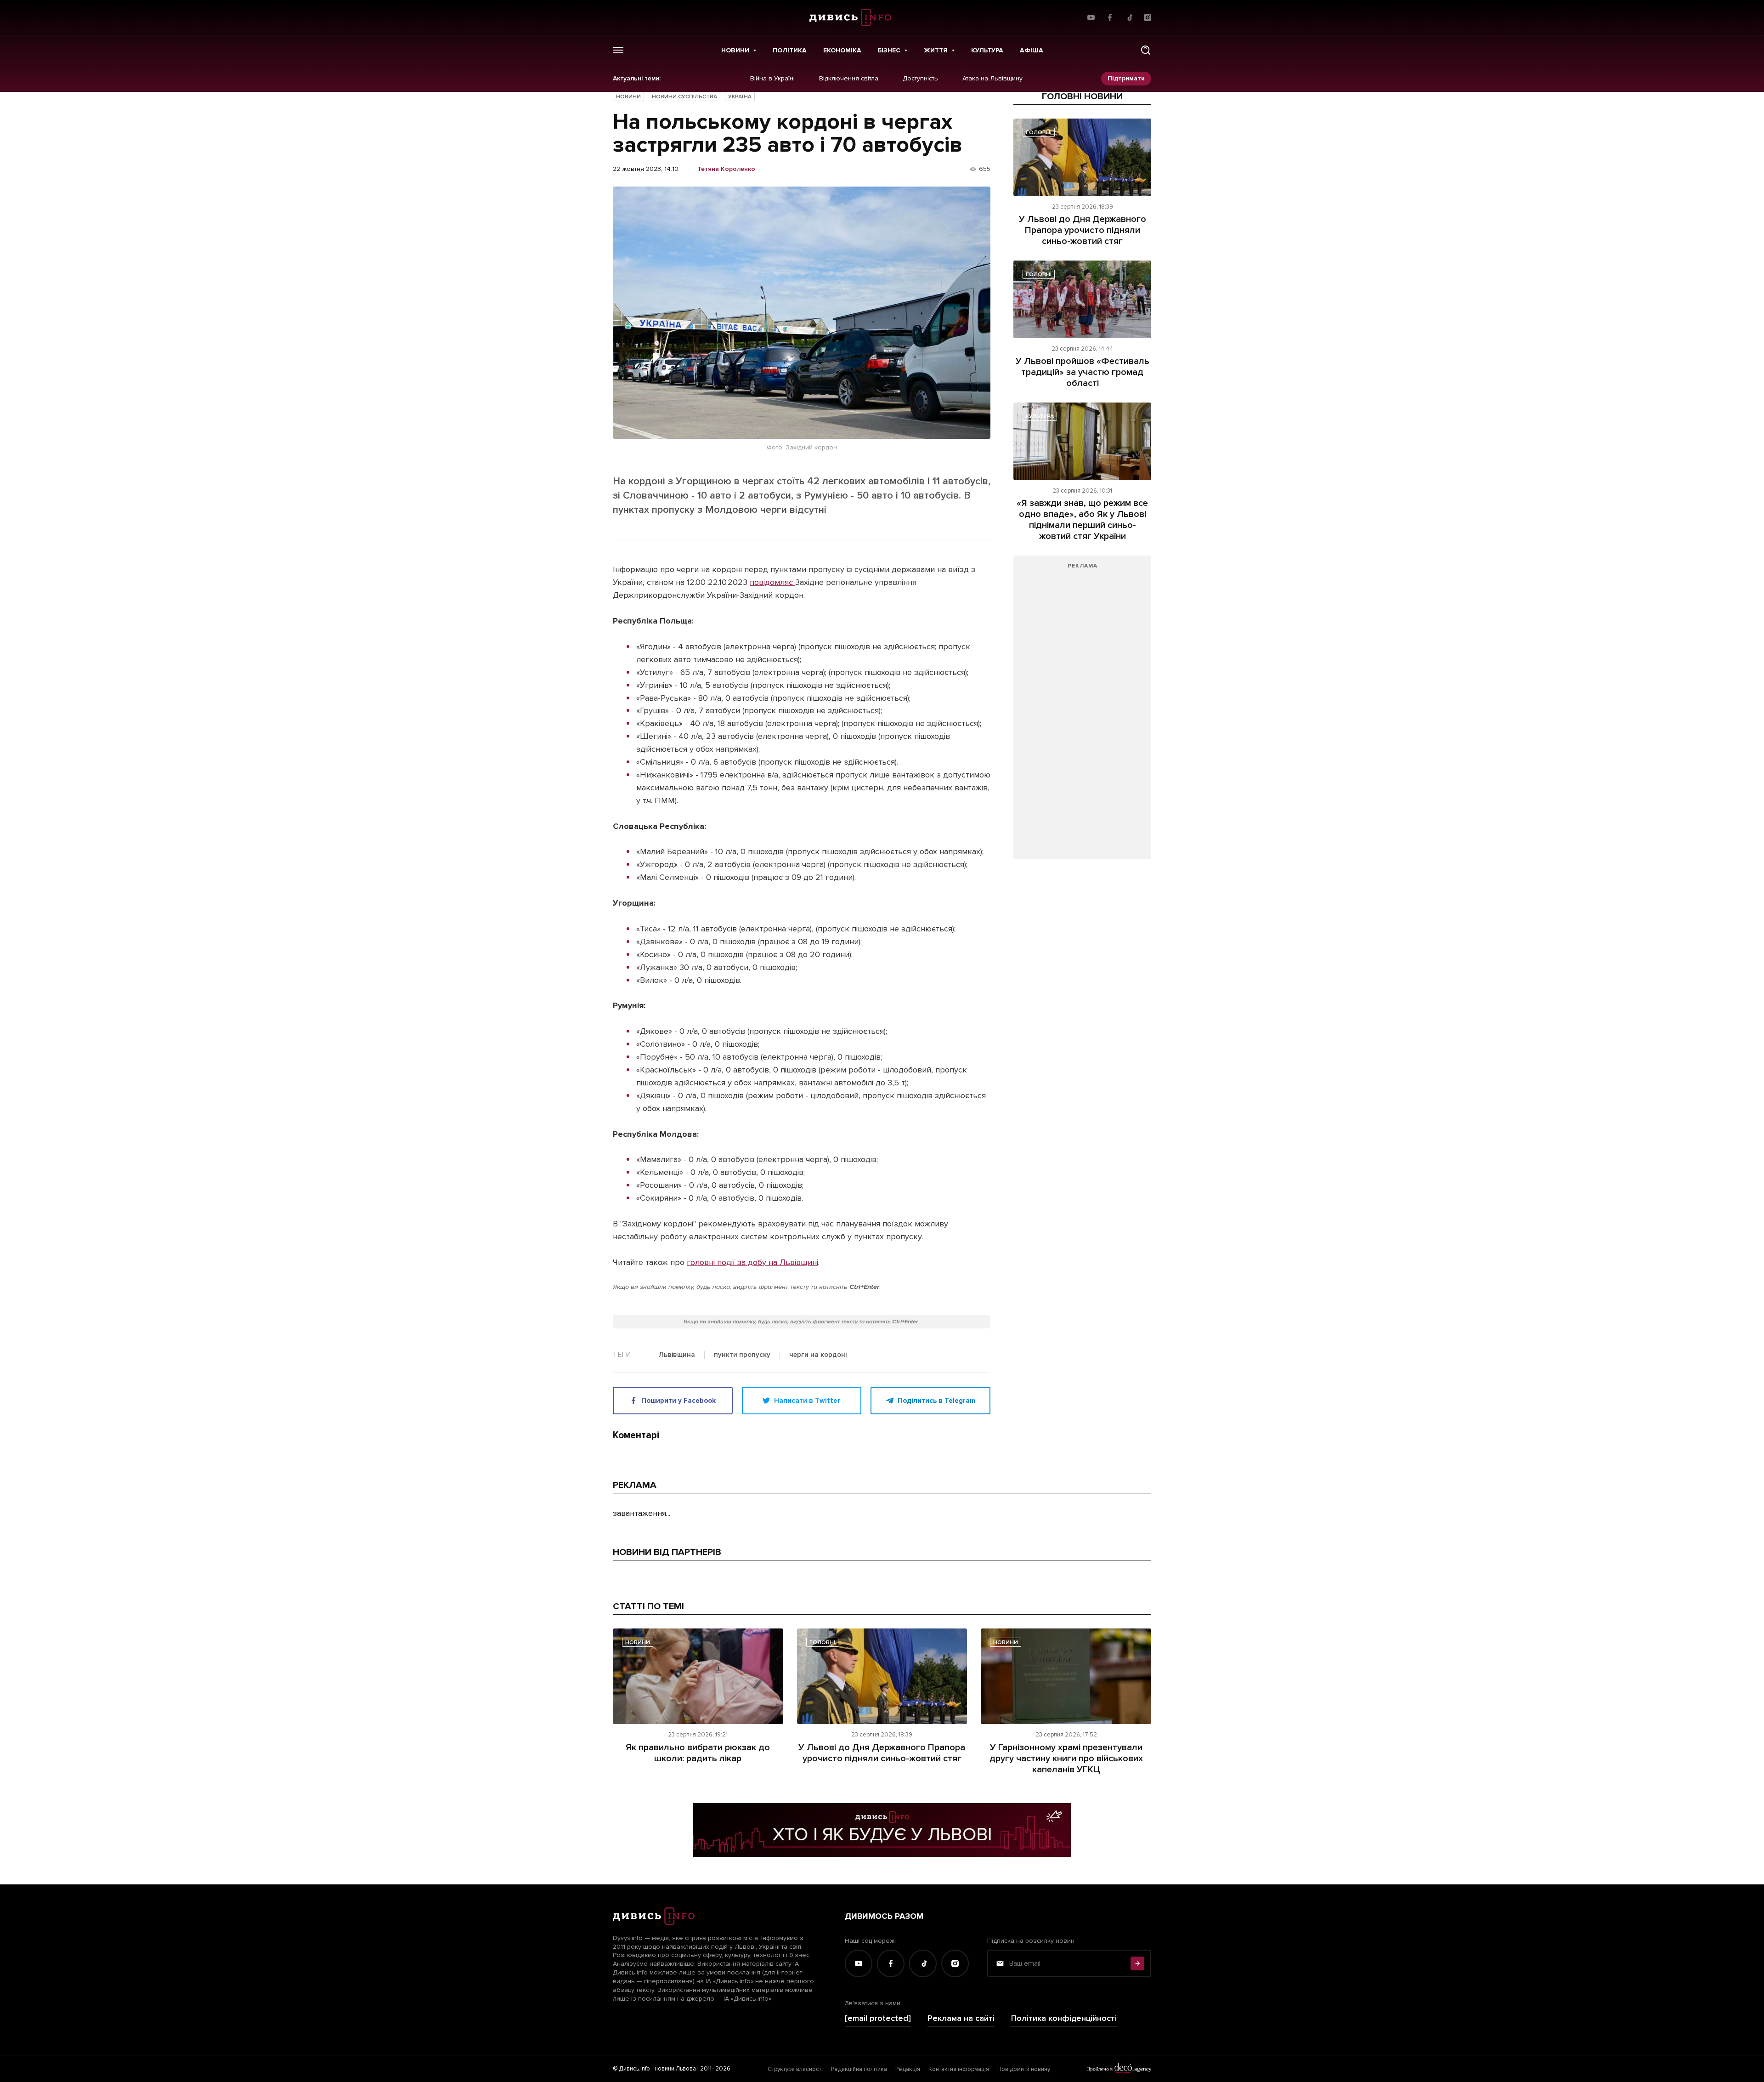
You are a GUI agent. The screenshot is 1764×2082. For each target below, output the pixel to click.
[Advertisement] (1082, 712)
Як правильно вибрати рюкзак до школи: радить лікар (698, 1753)
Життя (936, 50)
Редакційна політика (859, 2069)
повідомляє (772, 582)
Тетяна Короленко (726, 169)
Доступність (920, 79)
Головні (1039, 133)
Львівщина (677, 1355)
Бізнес (889, 50)
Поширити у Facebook (678, 1401)
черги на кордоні (818, 1355)
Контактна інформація (959, 2069)
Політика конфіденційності (1064, 2018)
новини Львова (675, 2069)
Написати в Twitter (807, 1401)
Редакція (908, 2069)
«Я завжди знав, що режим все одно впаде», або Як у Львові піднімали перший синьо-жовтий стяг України (1082, 520)
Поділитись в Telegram (936, 1401)
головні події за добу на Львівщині (752, 1262)
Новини (735, 50)
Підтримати (1126, 78)
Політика (790, 50)
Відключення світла (849, 79)
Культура (987, 50)
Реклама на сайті (961, 2018)
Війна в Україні (772, 79)
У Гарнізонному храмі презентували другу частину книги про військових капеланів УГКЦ (1066, 1759)
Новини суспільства (684, 97)
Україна (740, 97)
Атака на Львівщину (992, 79)
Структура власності (795, 2069)
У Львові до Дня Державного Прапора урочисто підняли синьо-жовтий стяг (1083, 230)
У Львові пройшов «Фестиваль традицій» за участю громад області (1083, 372)
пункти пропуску (742, 1355)
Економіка (842, 50)
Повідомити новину (1024, 2069)
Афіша (1032, 50)
